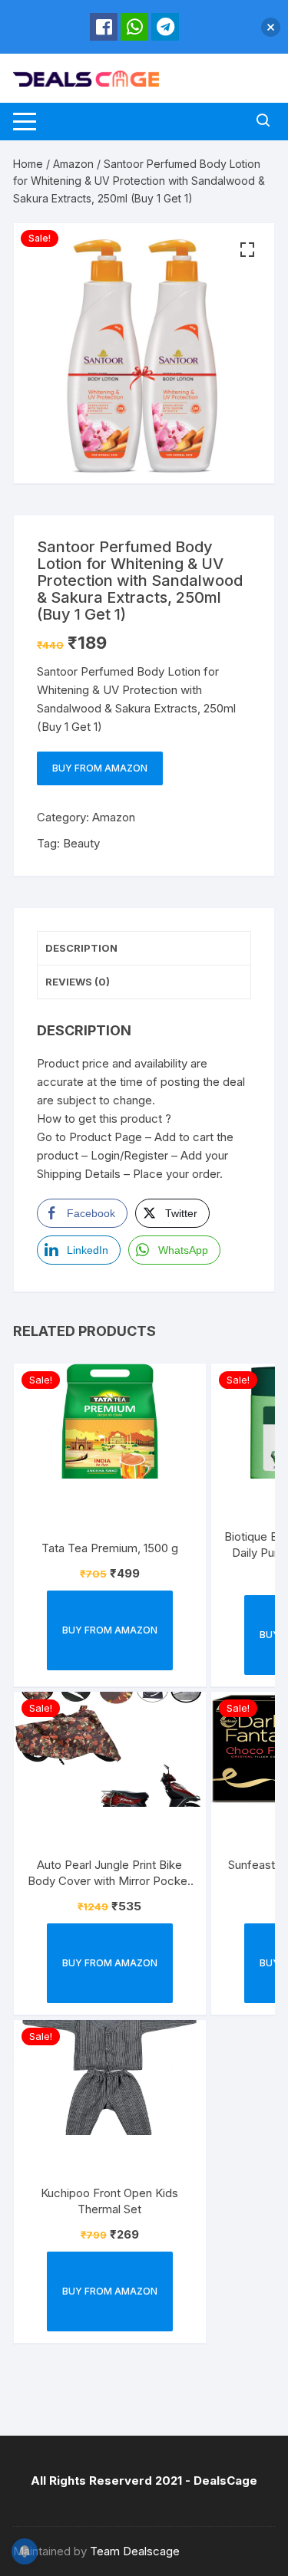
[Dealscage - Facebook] (104, 27)
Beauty (81, 843)
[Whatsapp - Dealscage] (134, 27)
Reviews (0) (78, 982)
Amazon (73, 164)
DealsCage (225, 2481)
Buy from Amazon (100, 768)
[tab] (144, 949)
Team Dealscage (135, 2551)
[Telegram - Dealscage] (165, 27)
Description (81, 948)
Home (28, 164)
